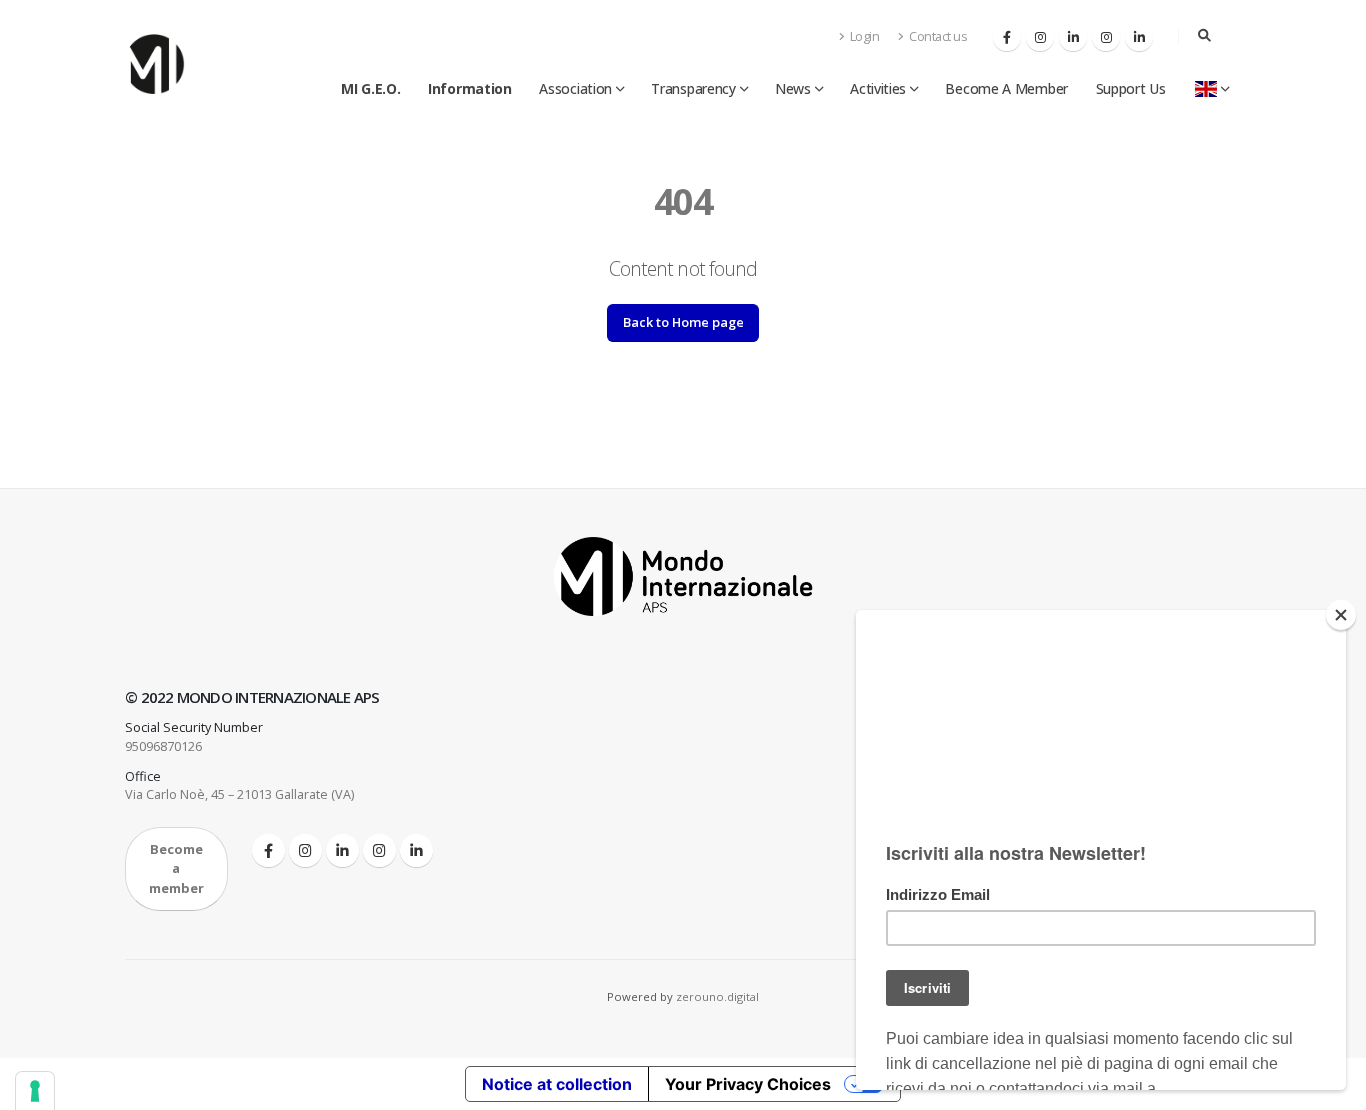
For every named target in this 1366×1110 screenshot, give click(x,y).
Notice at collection (557, 1084)
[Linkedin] (1073, 37)
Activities (878, 88)
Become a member (1006, 88)
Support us (1131, 88)
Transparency (693, 88)
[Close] (1341, 615)
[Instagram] (1040, 37)
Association (575, 88)
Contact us (937, 36)
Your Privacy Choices (748, 1084)
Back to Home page (683, 322)
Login (863, 36)
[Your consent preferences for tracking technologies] (35, 1091)
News (793, 88)
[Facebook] (1007, 37)
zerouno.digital (717, 996)
